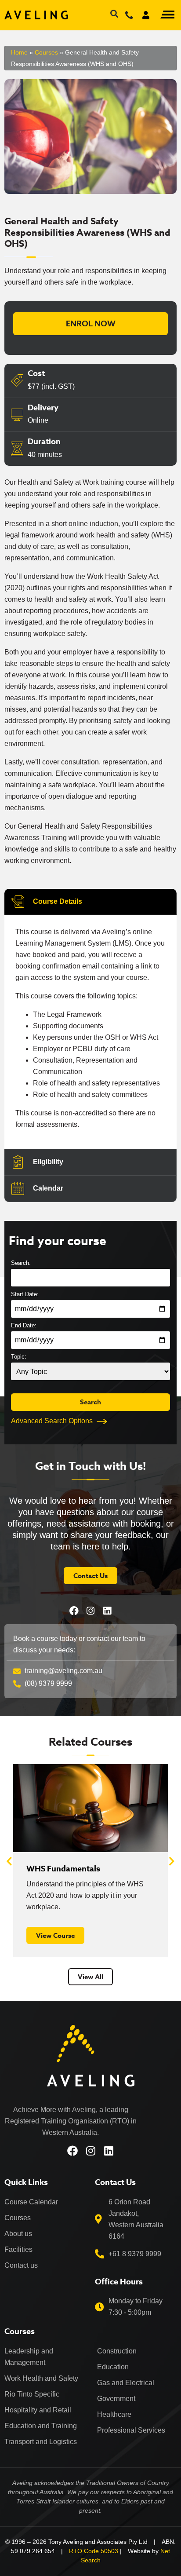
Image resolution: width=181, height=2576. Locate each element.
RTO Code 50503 (94, 2551)
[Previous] (9, 1861)
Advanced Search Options (52, 1421)
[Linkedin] (107, 1611)
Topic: (19, 1357)
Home (19, 52)
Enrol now (91, 324)
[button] (167, 15)
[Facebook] (74, 1611)
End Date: (24, 1325)
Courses (46, 52)
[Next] (172, 1861)
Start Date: (25, 1294)
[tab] (90, 902)
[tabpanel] (90, 1032)
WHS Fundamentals (63, 1869)
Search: (21, 1263)
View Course (55, 1935)
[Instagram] (91, 1611)
